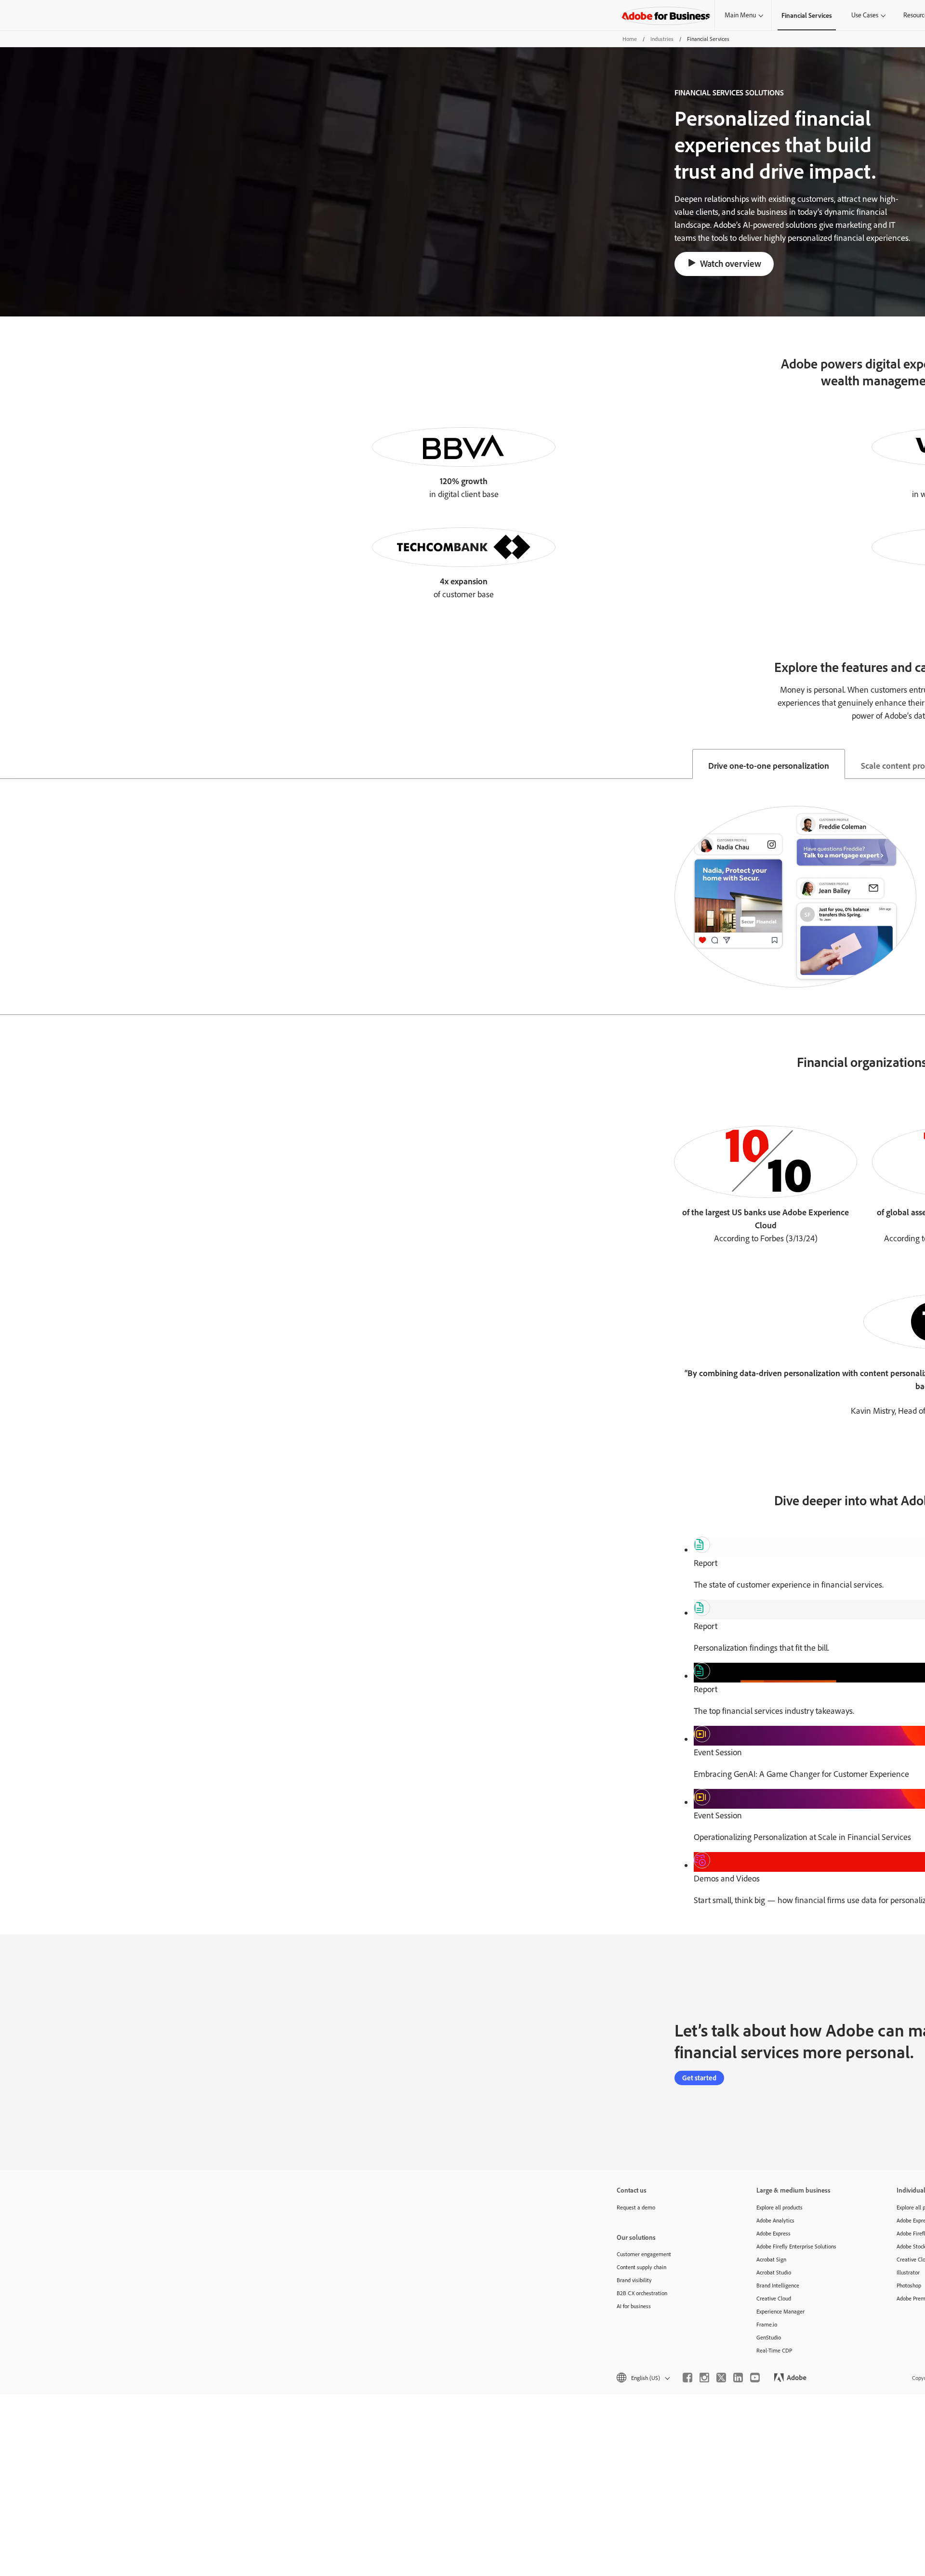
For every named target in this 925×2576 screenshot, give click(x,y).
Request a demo (636, 2207)
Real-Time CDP (774, 2350)
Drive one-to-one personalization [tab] (769, 765)
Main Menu (740, 15)
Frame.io (767, 2324)
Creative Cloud (774, 2298)
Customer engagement (644, 2254)
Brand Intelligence (778, 2285)
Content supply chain (641, 2267)
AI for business (634, 2306)
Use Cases (865, 15)
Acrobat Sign (771, 2259)
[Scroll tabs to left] (8, 764)
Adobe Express (773, 2233)
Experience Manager (780, 2311)
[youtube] (755, 2378)
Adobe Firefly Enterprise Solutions (796, 2246)
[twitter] (721, 2378)
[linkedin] (738, 2378)
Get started (699, 2078)
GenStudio (769, 2337)
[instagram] (704, 2378)
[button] (642, 2378)
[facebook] (687, 2378)
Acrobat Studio (774, 2272)
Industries (662, 39)
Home (630, 39)
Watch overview (731, 263)
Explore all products (780, 2207)
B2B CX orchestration (642, 2293)
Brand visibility (634, 2280)
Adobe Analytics (775, 2220)
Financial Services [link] (807, 15)
